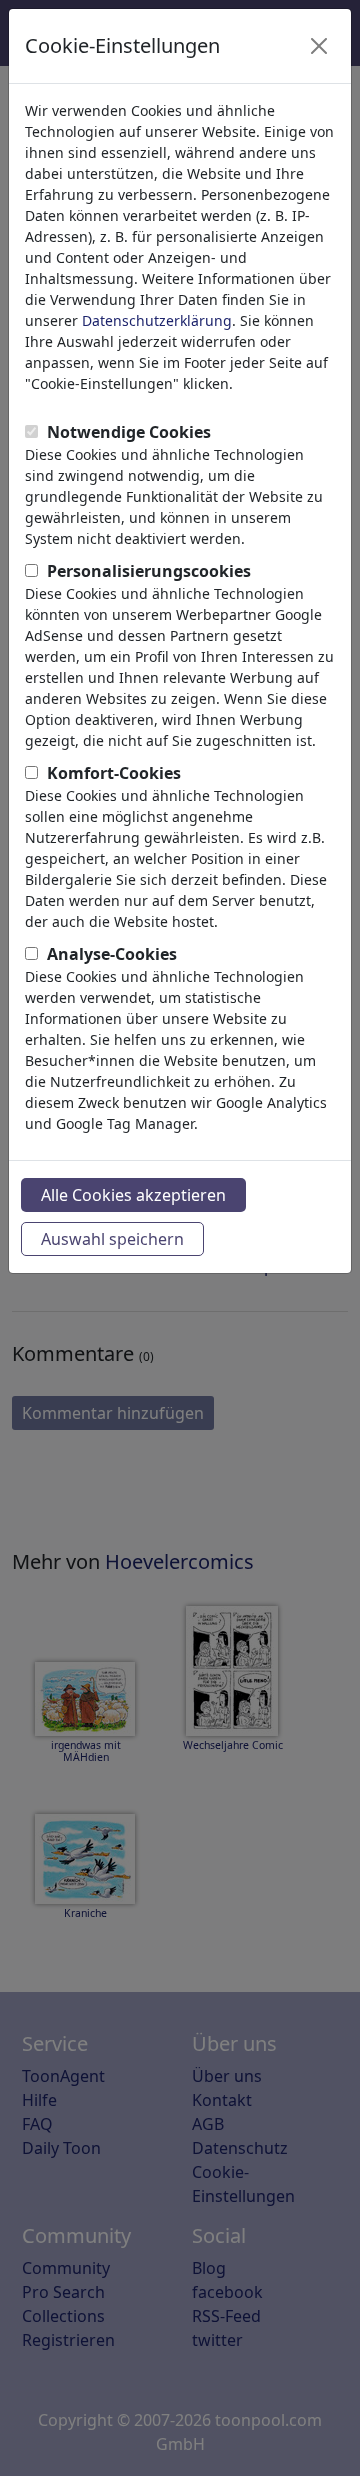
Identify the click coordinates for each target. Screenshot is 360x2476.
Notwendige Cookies (129, 432)
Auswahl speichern (112, 1239)
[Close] (319, 46)
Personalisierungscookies (149, 571)
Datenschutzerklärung (157, 320)
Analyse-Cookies (112, 954)
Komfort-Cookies (114, 773)
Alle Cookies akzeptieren (133, 1195)
